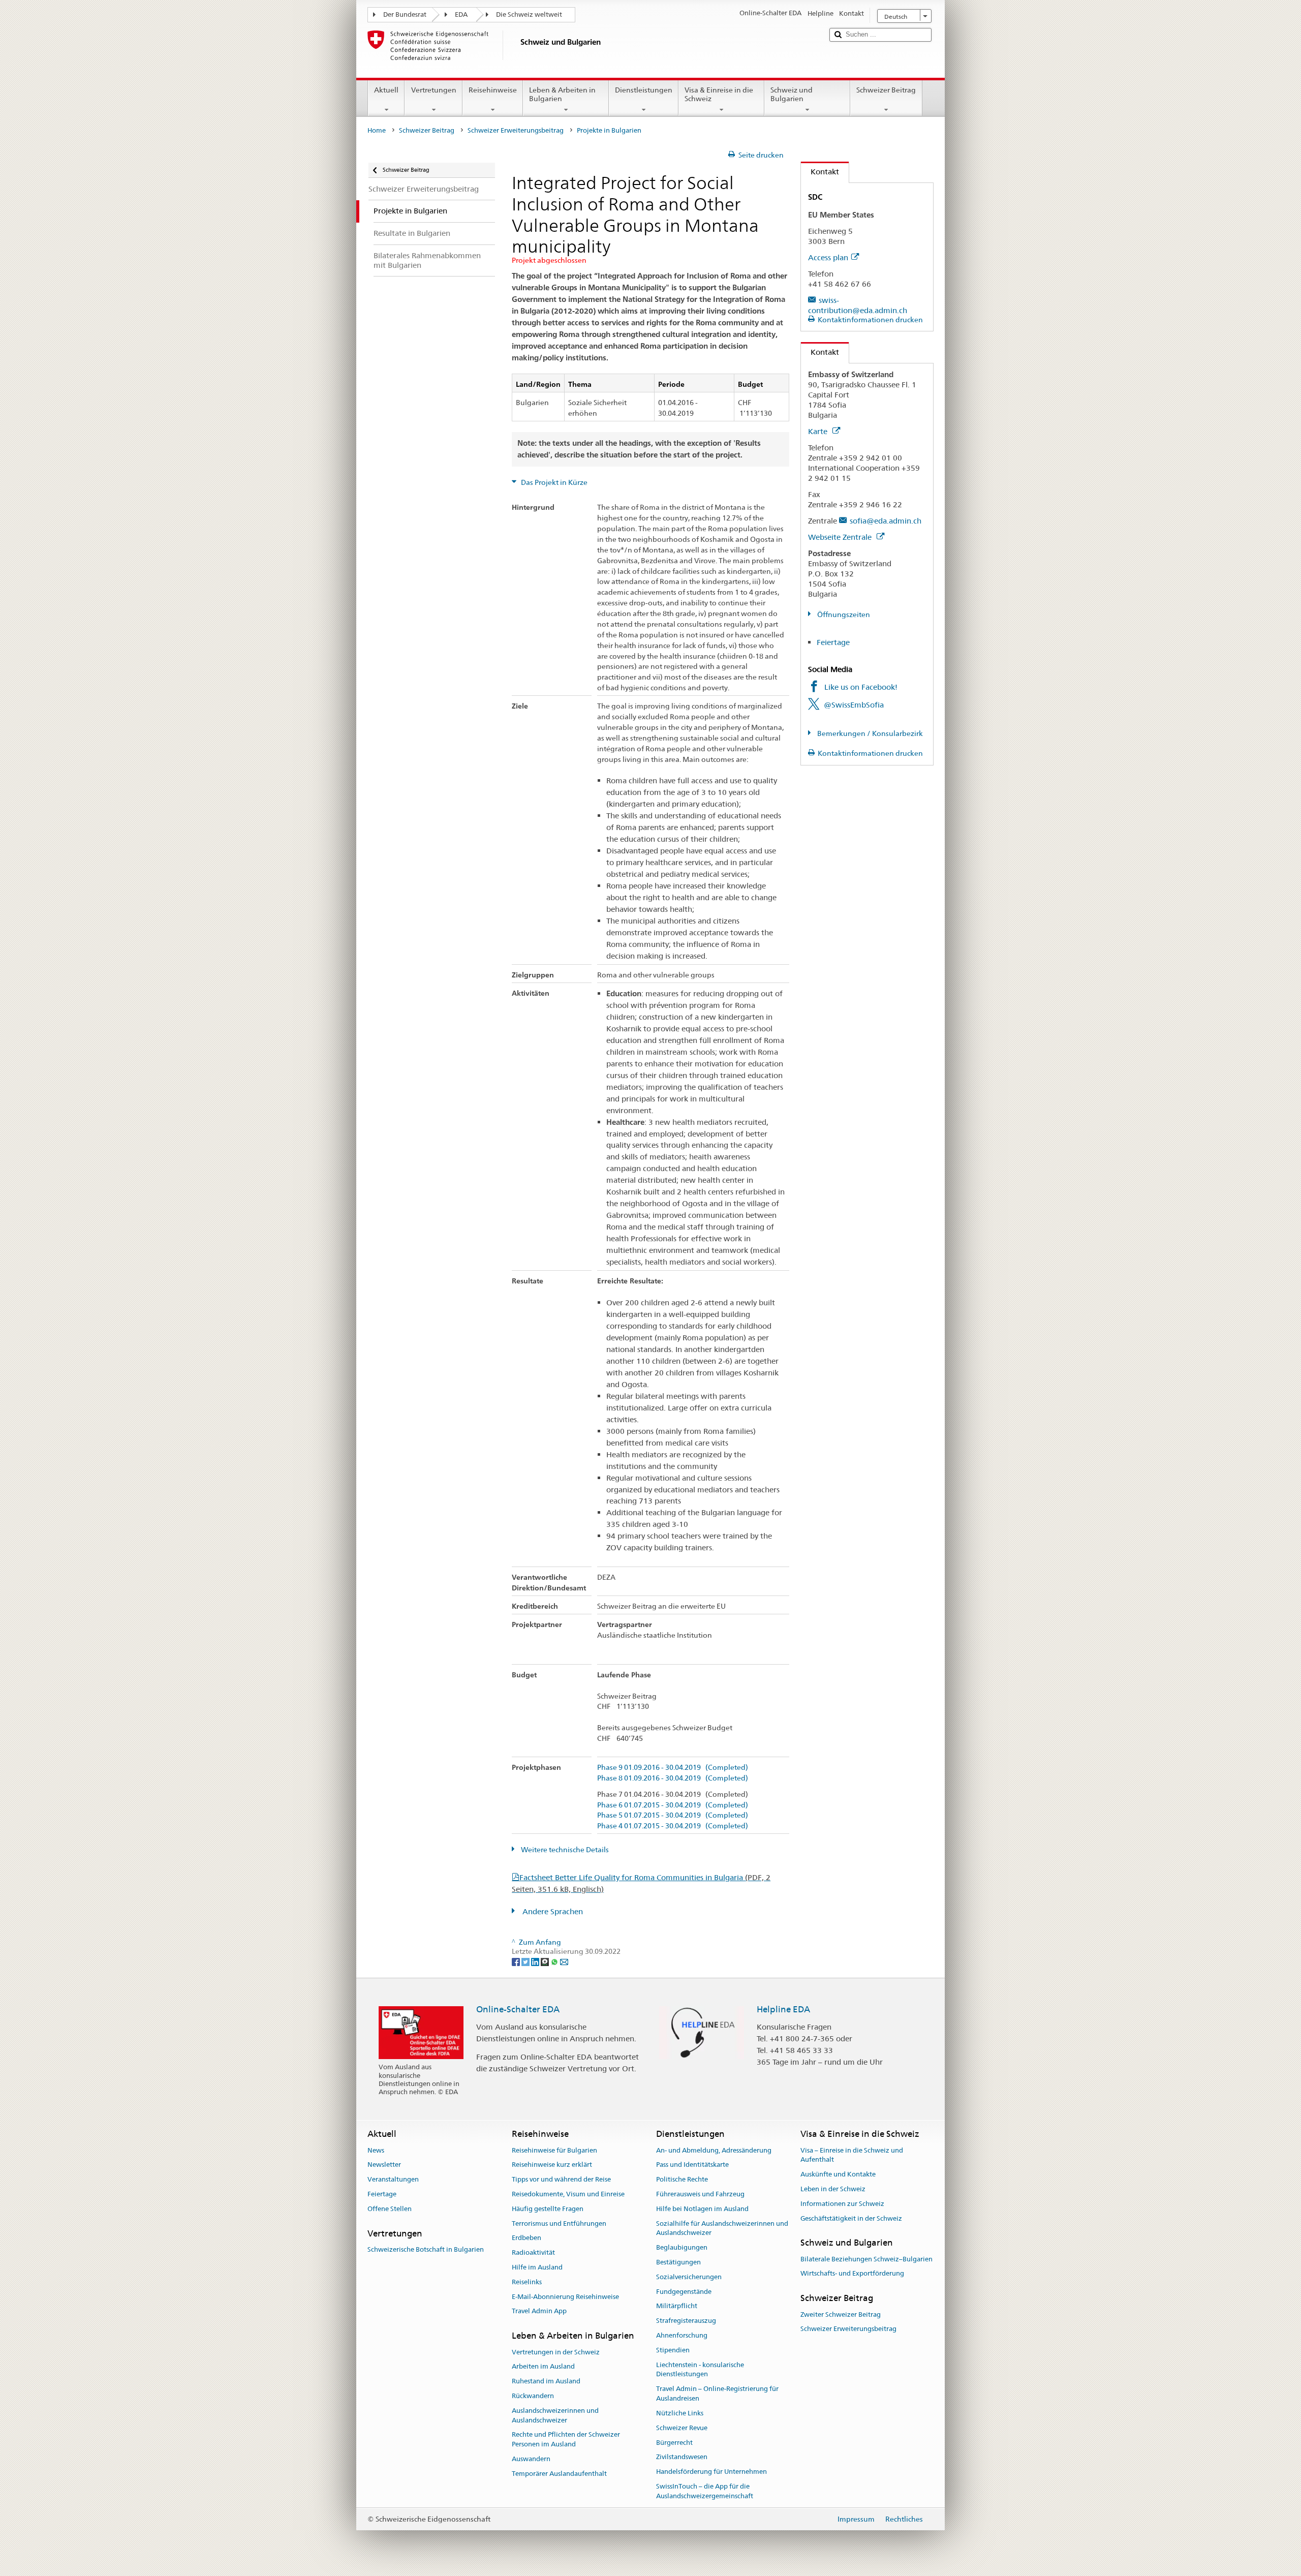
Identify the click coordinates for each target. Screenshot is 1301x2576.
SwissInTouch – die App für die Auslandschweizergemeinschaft (705, 2491)
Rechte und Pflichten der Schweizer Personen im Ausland (566, 2440)
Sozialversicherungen (689, 2277)
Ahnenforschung (682, 2335)
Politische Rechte (682, 2179)
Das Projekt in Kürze (553, 482)
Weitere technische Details (564, 1850)
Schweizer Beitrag (886, 90)
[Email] (564, 1961)
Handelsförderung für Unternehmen (711, 2472)
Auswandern (531, 2459)
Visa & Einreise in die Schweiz (719, 94)
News (376, 2150)
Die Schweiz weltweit (529, 14)
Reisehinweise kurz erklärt (552, 2165)
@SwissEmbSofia (854, 705)
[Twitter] (526, 1961)
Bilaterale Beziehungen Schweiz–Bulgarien (866, 2259)
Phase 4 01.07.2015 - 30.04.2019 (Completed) (673, 1826)
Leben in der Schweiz (833, 2189)
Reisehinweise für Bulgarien (554, 2150)
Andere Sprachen (552, 1911)
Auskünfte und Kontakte (838, 2174)
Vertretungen (434, 90)
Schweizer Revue (682, 2428)
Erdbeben (526, 2238)
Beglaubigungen (682, 2247)
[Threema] (546, 1961)
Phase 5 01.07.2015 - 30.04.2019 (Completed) (673, 1815)
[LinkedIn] (536, 1961)
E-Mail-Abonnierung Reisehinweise (565, 2297)
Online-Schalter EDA (518, 2009)
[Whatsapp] (555, 1961)
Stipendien (673, 2350)
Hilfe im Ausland (537, 2267)
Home (377, 130)
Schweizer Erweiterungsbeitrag (516, 130)
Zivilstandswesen (682, 2457)
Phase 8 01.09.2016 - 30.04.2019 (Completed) (673, 1778)
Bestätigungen (678, 2262)
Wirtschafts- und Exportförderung (852, 2274)
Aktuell (386, 90)
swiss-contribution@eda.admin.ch (858, 305)
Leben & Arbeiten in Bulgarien (562, 94)
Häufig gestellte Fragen (548, 2209)
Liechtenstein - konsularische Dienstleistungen (700, 2370)
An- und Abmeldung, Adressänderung (714, 2150)
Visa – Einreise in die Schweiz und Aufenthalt (852, 2155)
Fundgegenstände (684, 2292)
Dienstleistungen (644, 90)
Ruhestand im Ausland (546, 2381)
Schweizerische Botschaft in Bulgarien (426, 2249)
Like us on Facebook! (861, 687)
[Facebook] (517, 1961)
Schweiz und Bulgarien (792, 94)
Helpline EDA (783, 2009)
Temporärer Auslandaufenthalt (559, 2474)
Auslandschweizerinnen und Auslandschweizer (555, 2415)
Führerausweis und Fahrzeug (700, 2194)
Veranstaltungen (393, 2179)
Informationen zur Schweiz (842, 2204)
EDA (461, 14)
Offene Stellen (390, 2209)
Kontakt (820, 172)
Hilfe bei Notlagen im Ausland (702, 2209)
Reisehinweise (493, 90)
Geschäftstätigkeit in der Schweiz (851, 2218)
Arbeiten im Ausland (543, 2367)
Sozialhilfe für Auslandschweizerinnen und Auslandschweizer (722, 2228)
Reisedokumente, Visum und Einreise (568, 2194)
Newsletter (384, 2165)
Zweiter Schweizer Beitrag (841, 2314)
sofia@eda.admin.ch (886, 521)
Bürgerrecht (674, 2443)
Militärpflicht (677, 2306)
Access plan (828, 257)
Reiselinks (527, 2282)
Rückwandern (533, 2396)
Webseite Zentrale (841, 537)
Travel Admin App (539, 2311)
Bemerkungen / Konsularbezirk (869, 733)
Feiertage (833, 642)
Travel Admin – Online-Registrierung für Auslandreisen (717, 2394)
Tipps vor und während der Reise (561, 2179)
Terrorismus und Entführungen (559, 2224)
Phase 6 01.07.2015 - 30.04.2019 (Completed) (673, 1805)
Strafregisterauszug (686, 2321)
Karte (819, 431)
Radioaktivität (533, 2252)
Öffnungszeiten (843, 615)
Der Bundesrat (405, 14)
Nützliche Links (680, 2413)
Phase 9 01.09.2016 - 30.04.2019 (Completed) (673, 1768)
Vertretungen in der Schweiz (556, 2352)
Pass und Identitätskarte (692, 2165)
